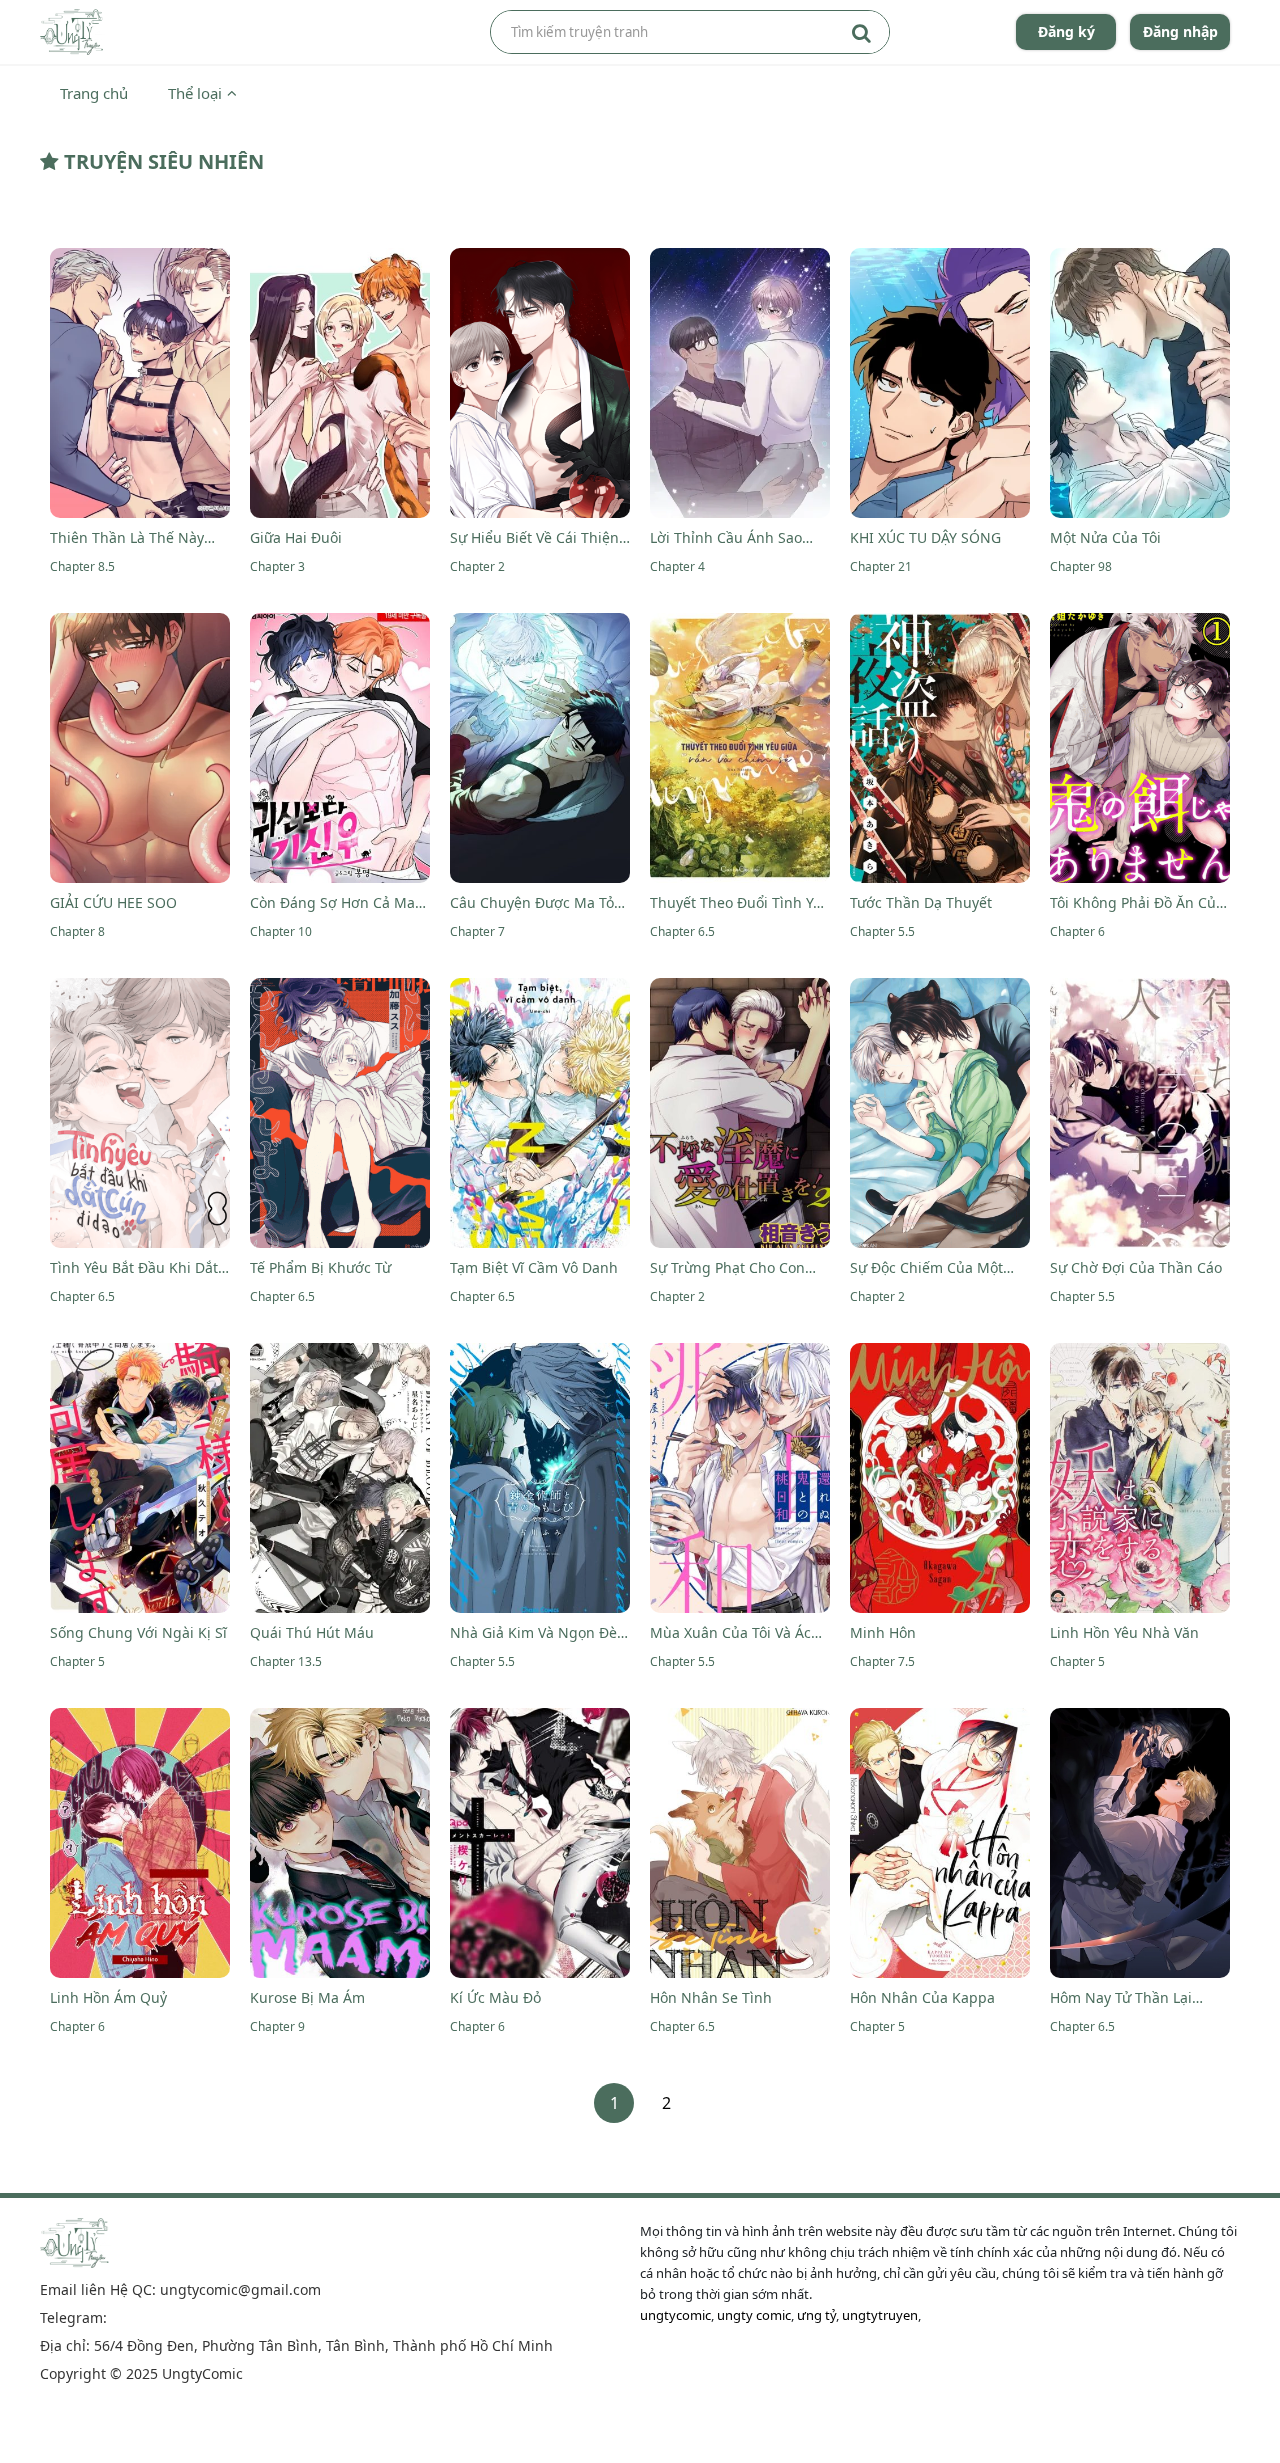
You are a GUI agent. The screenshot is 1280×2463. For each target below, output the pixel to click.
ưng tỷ (816, 2315)
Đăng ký (1066, 31)
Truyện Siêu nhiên (161, 161)
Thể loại (195, 93)
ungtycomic (675, 2315)
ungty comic (754, 2315)
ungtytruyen (880, 2315)
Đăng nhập (1180, 31)
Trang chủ (94, 93)
